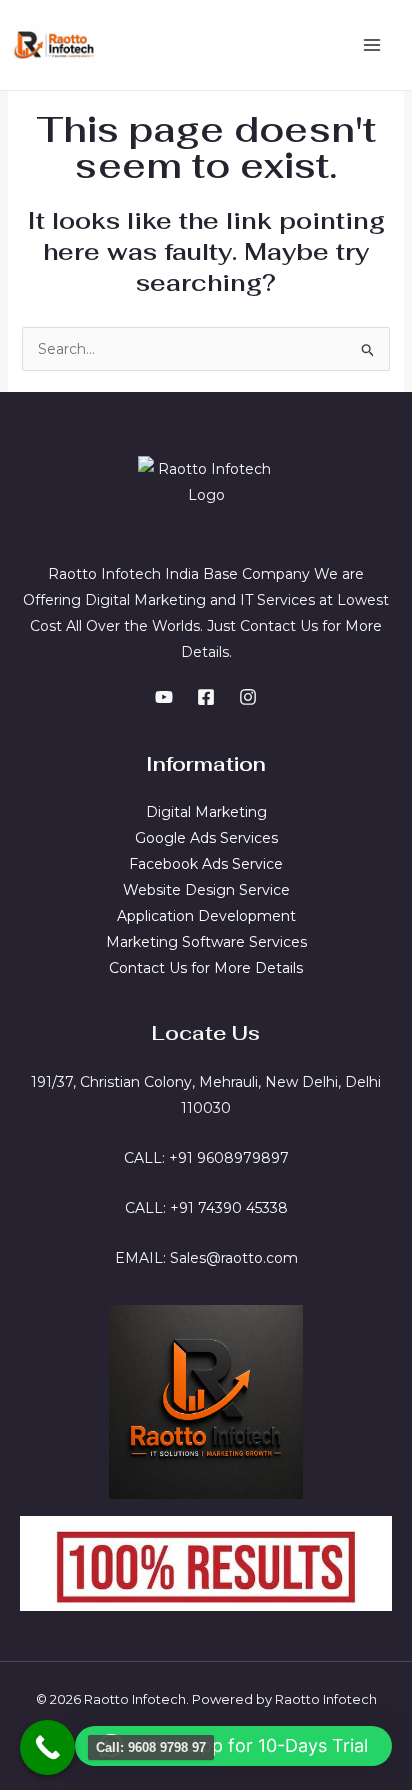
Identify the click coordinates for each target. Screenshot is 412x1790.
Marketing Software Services (206, 942)
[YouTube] (164, 697)
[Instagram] (248, 697)
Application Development (206, 916)
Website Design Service (206, 890)
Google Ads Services (206, 838)
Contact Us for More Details (206, 968)
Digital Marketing (206, 812)
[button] (233, 1746)
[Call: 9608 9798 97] (47, 1747)
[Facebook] (206, 697)
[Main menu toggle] (371, 45)
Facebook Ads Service (206, 864)
